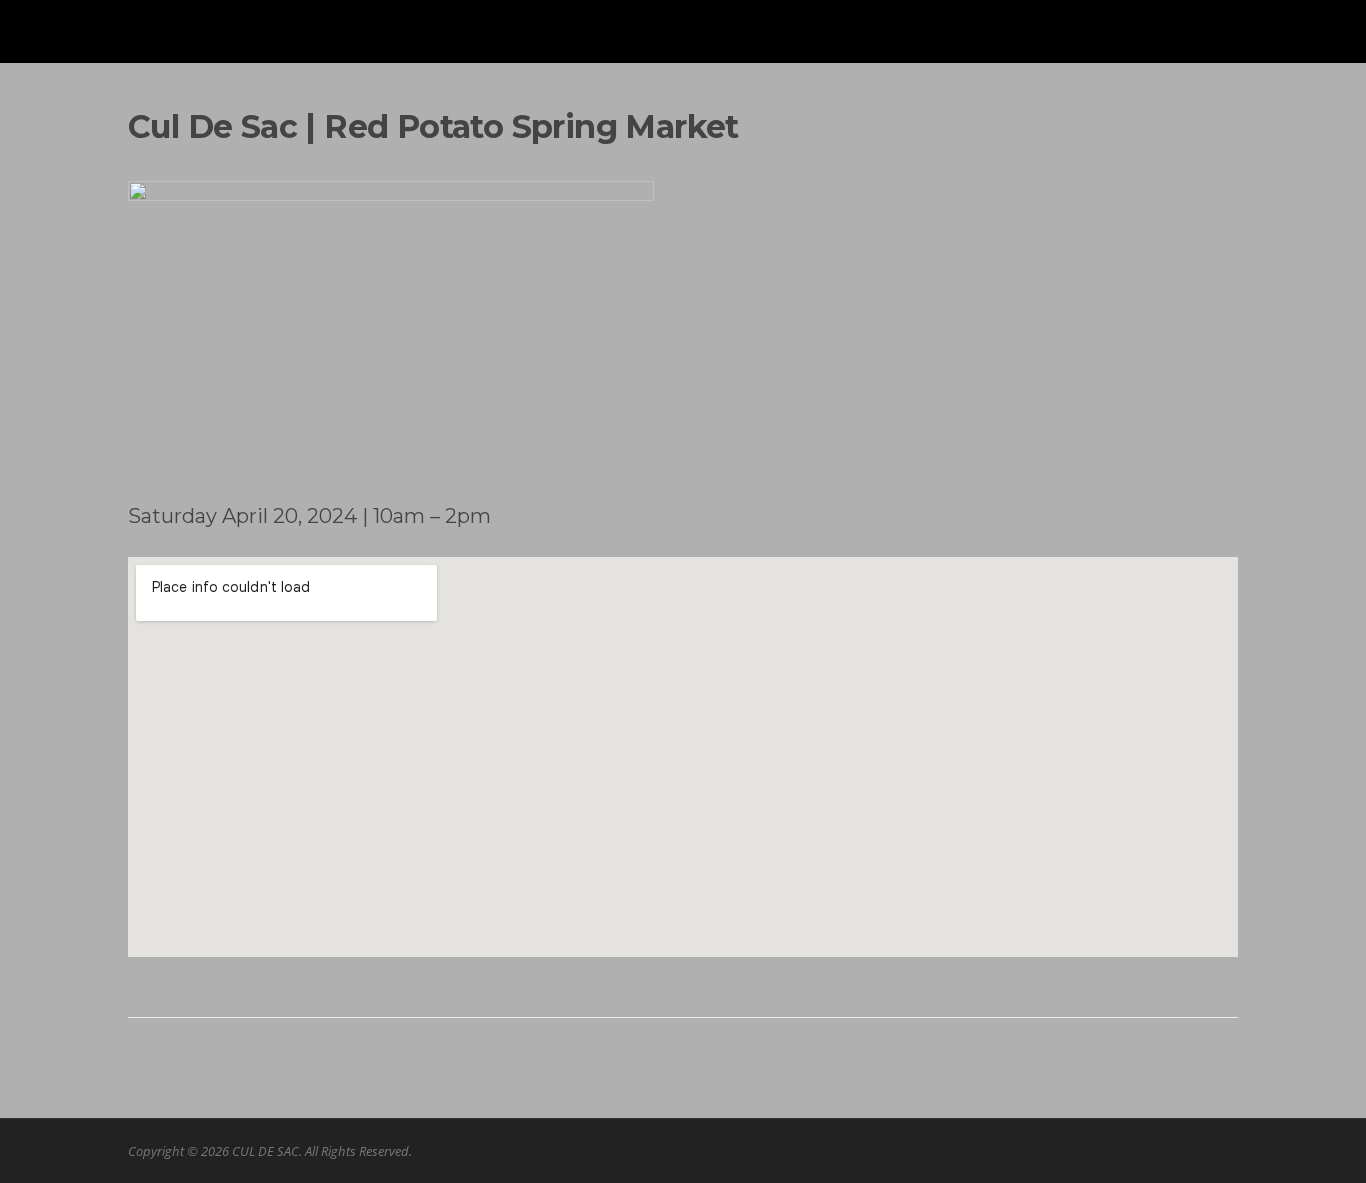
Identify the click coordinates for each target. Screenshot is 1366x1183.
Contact (1194, 42)
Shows (1111, 42)
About (1034, 42)
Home (958, 42)
